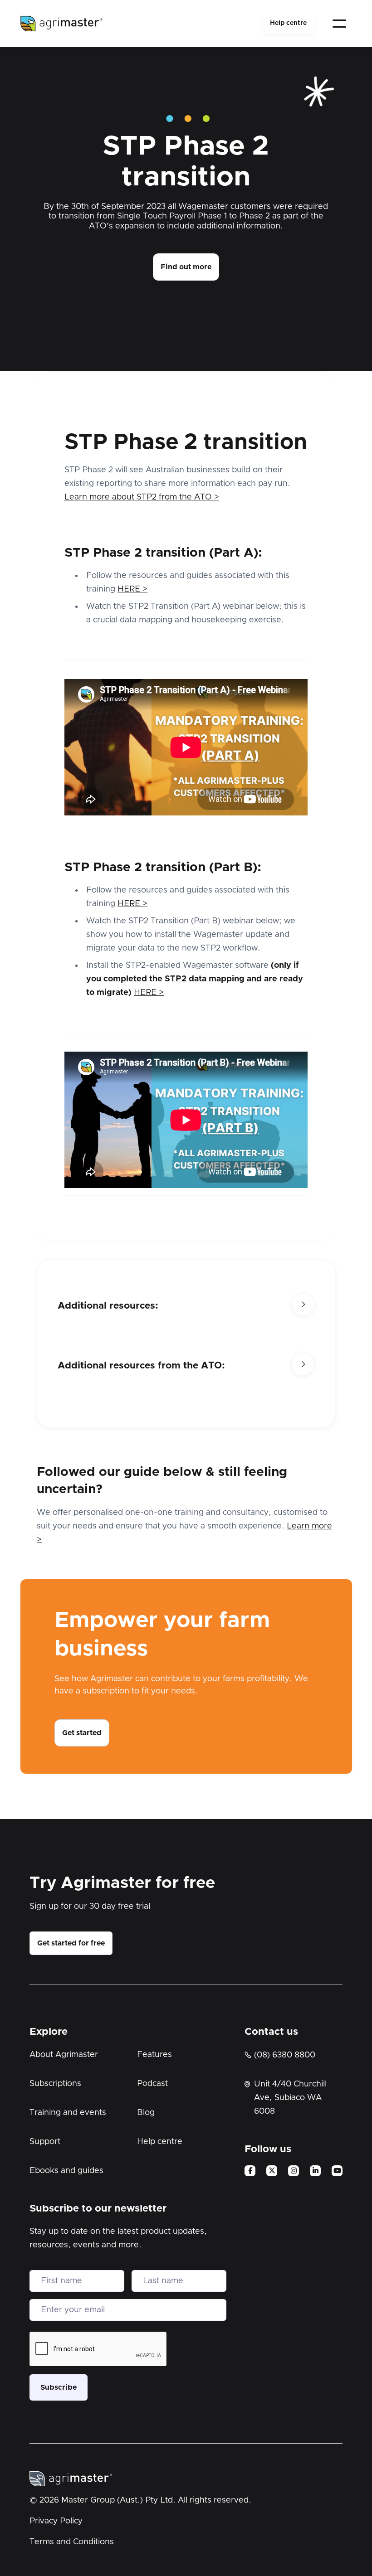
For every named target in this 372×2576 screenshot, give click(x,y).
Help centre (288, 23)
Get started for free (71, 1943)
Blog (146, 2113)
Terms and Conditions (72, 2542)
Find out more (186, 267)
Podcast (152, 2084)
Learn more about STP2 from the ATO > (142, 497)
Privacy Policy (56, 2521)
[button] (339, 24)
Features (154, 2055)
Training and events (68, 2113)
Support (45, 2142)
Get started (82, 1733)
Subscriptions (55, 2084)
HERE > (132, 589)
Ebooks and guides (66, 2171)
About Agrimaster (64, 2055)
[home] (62, 24)
